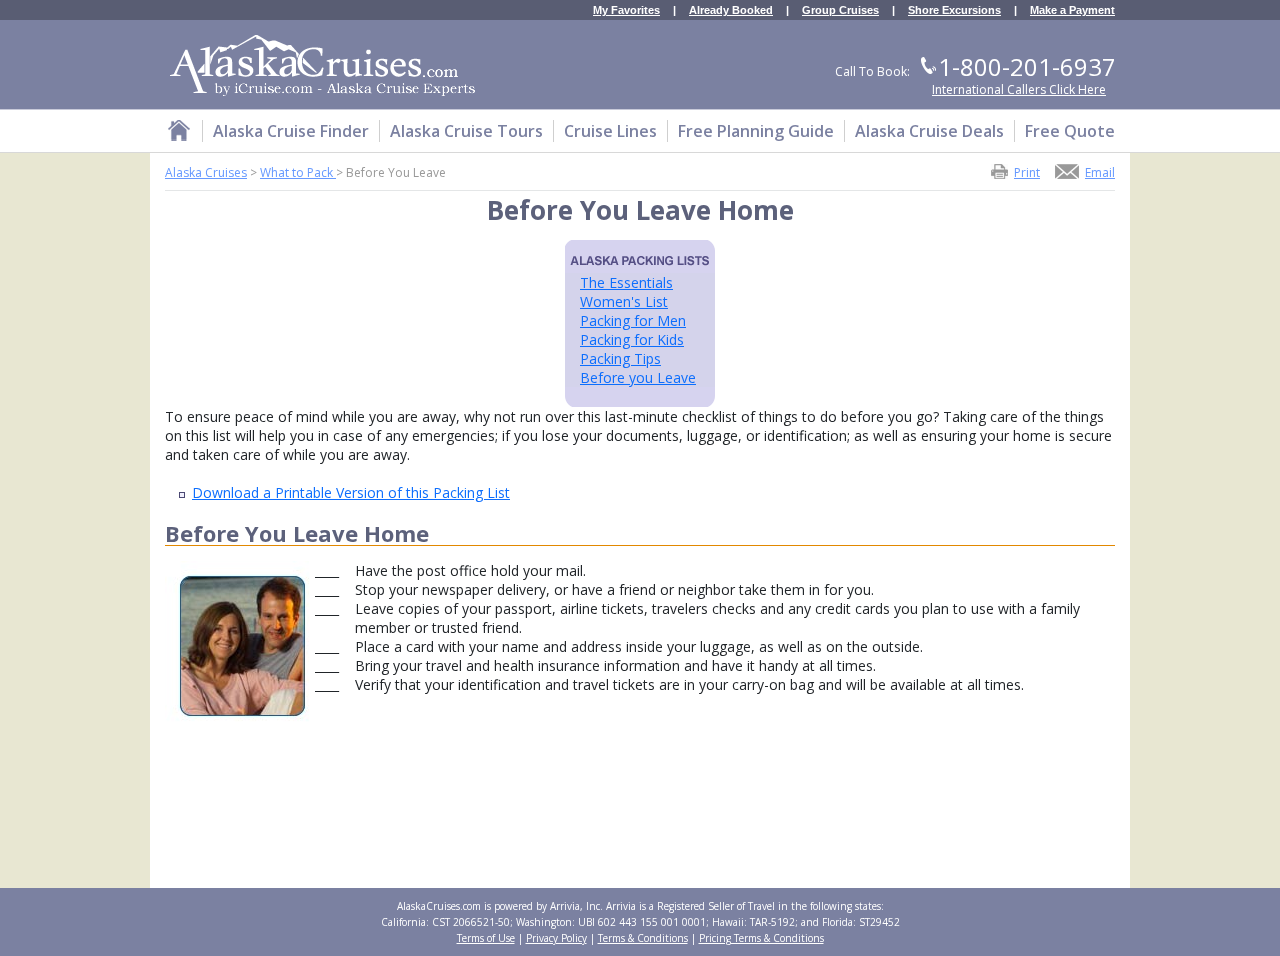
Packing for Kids (632, 339)
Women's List (624, 301)
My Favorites (626, 10)
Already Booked (731, 10)
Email (1100, 171)
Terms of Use (486, 938)
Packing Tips (620, 358)
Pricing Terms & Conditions (761, 938)
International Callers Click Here (1019, 89)
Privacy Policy (556, 938)
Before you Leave (638, 377)
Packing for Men (633, 320)
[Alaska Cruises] (179, 133)
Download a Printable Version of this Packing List (351, 492)
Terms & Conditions (643, 938)
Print (1027, 171)
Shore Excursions (954, 10)
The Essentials (626, 282)
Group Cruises (840, 10)
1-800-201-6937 (1027, 66)
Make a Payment (1072, 10)
